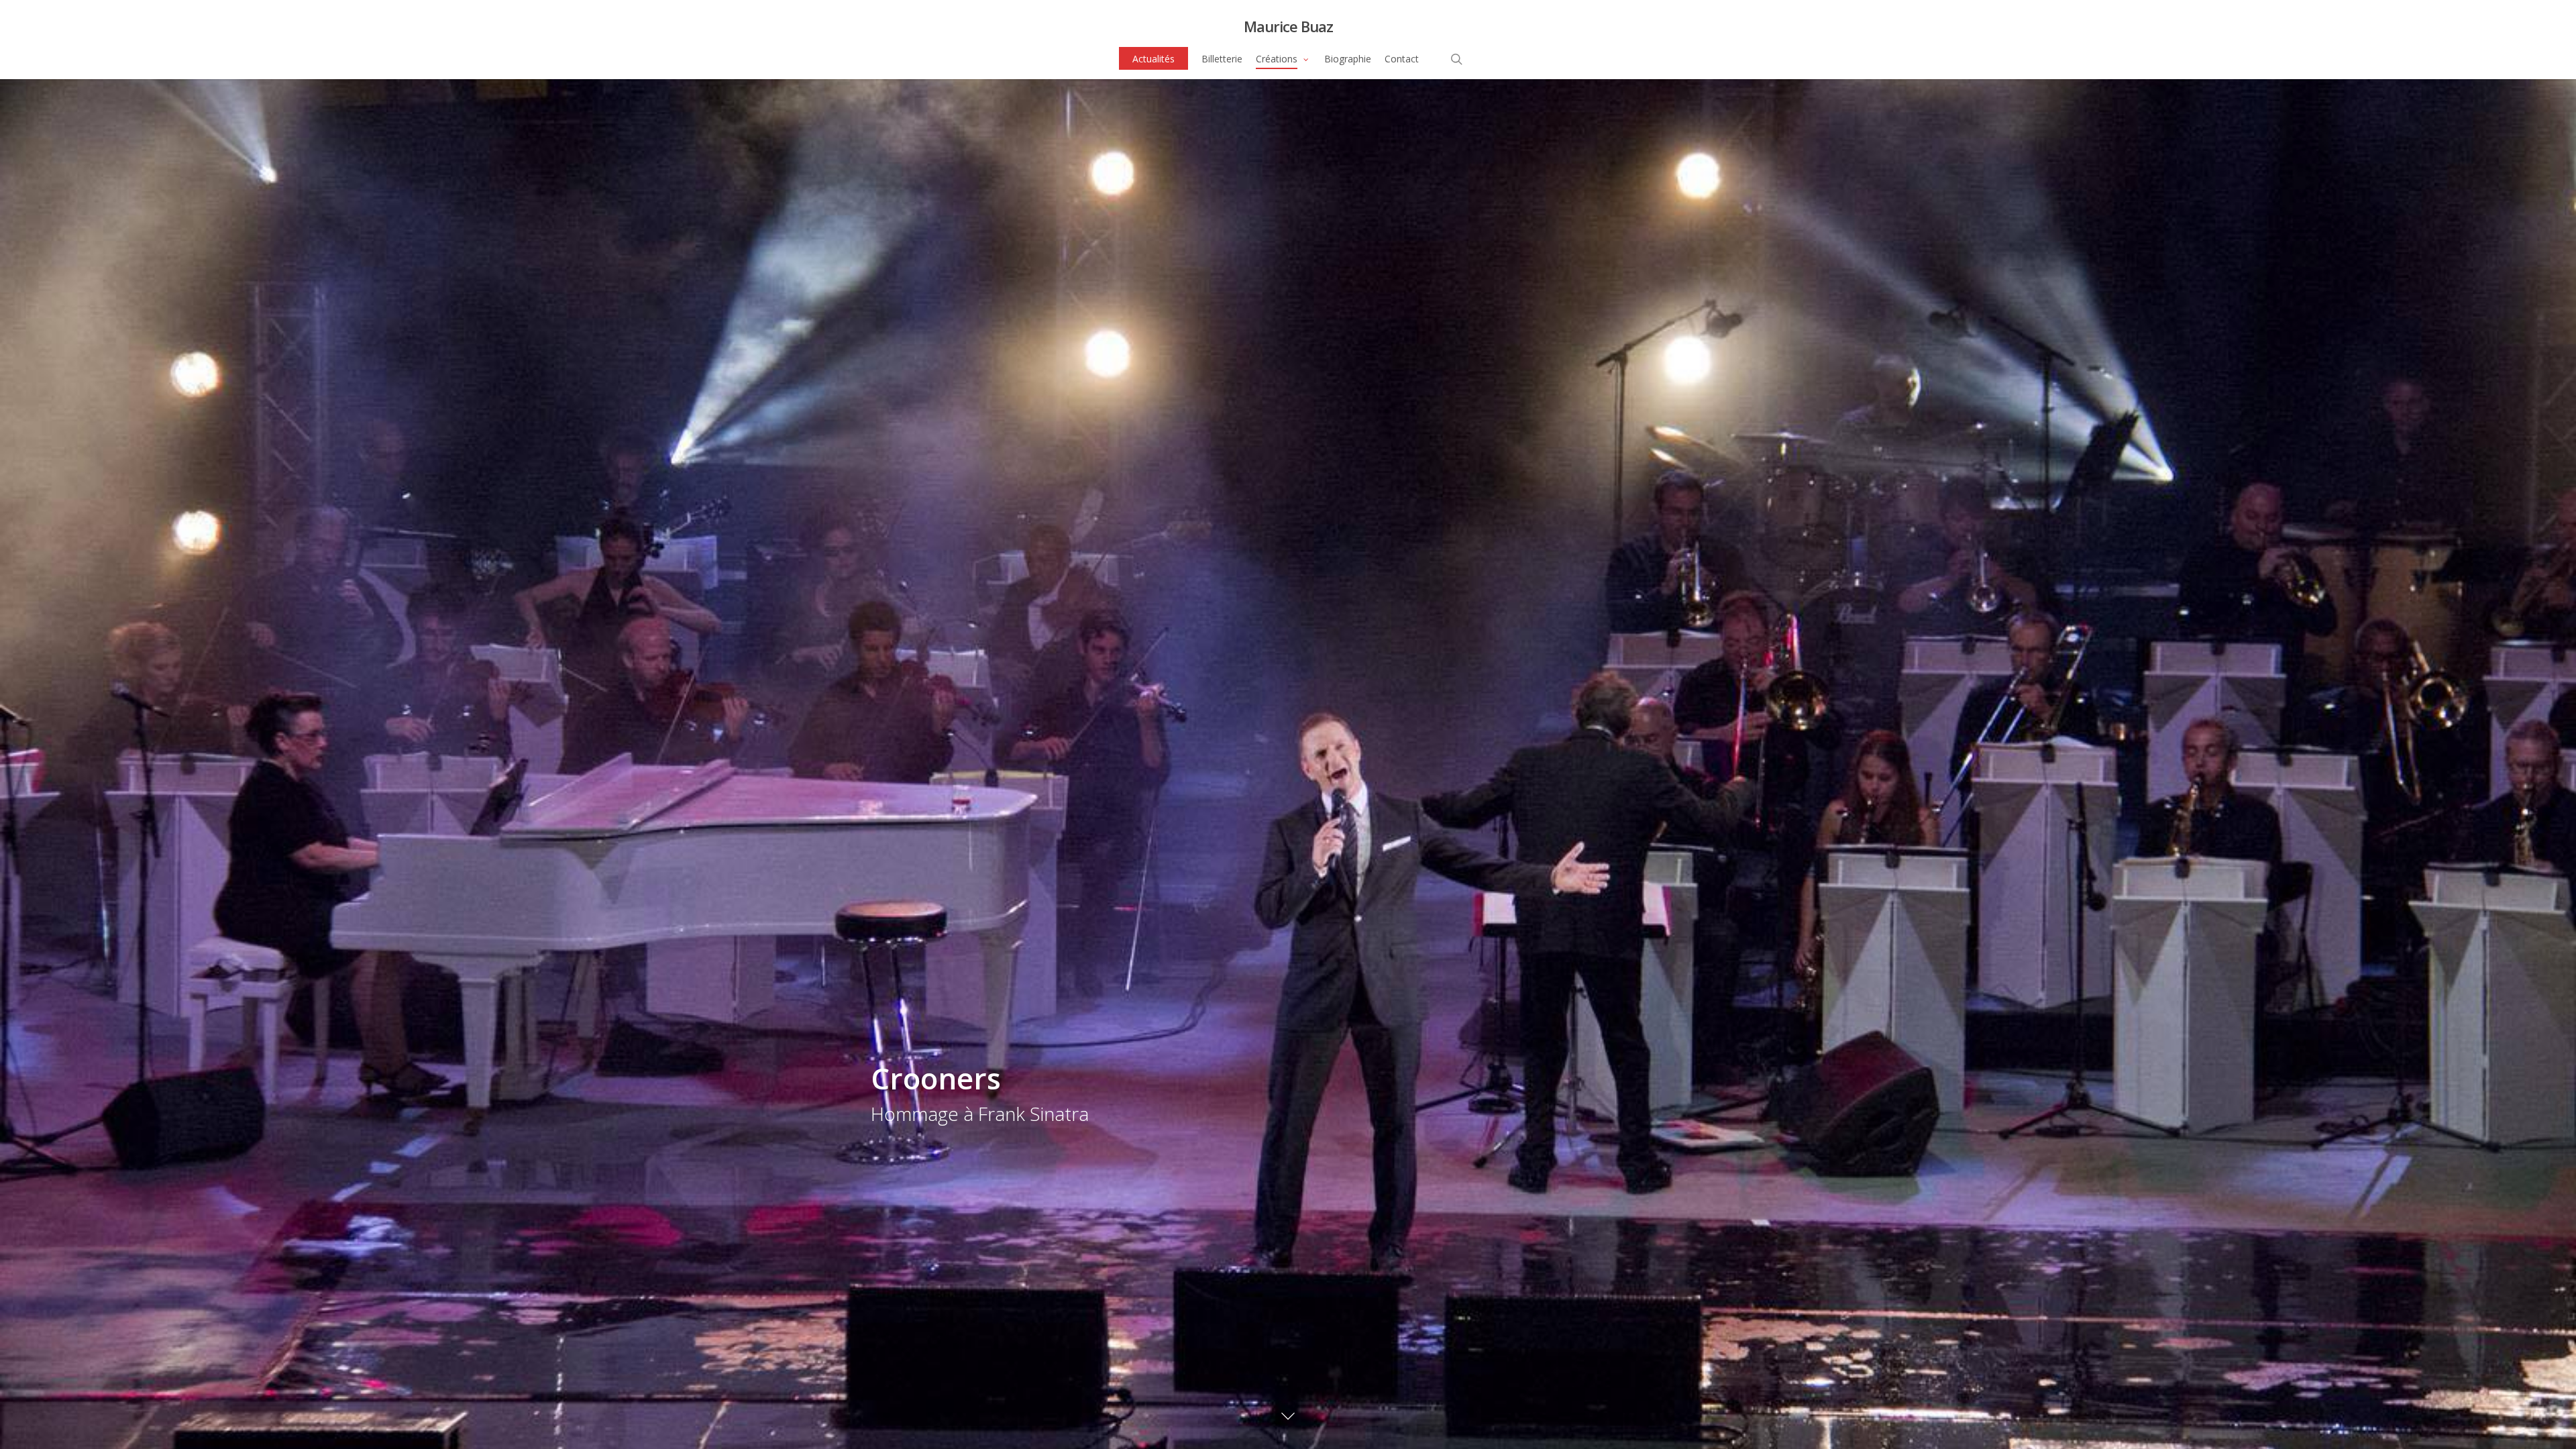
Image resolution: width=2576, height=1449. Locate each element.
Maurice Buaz (1288, 26)
